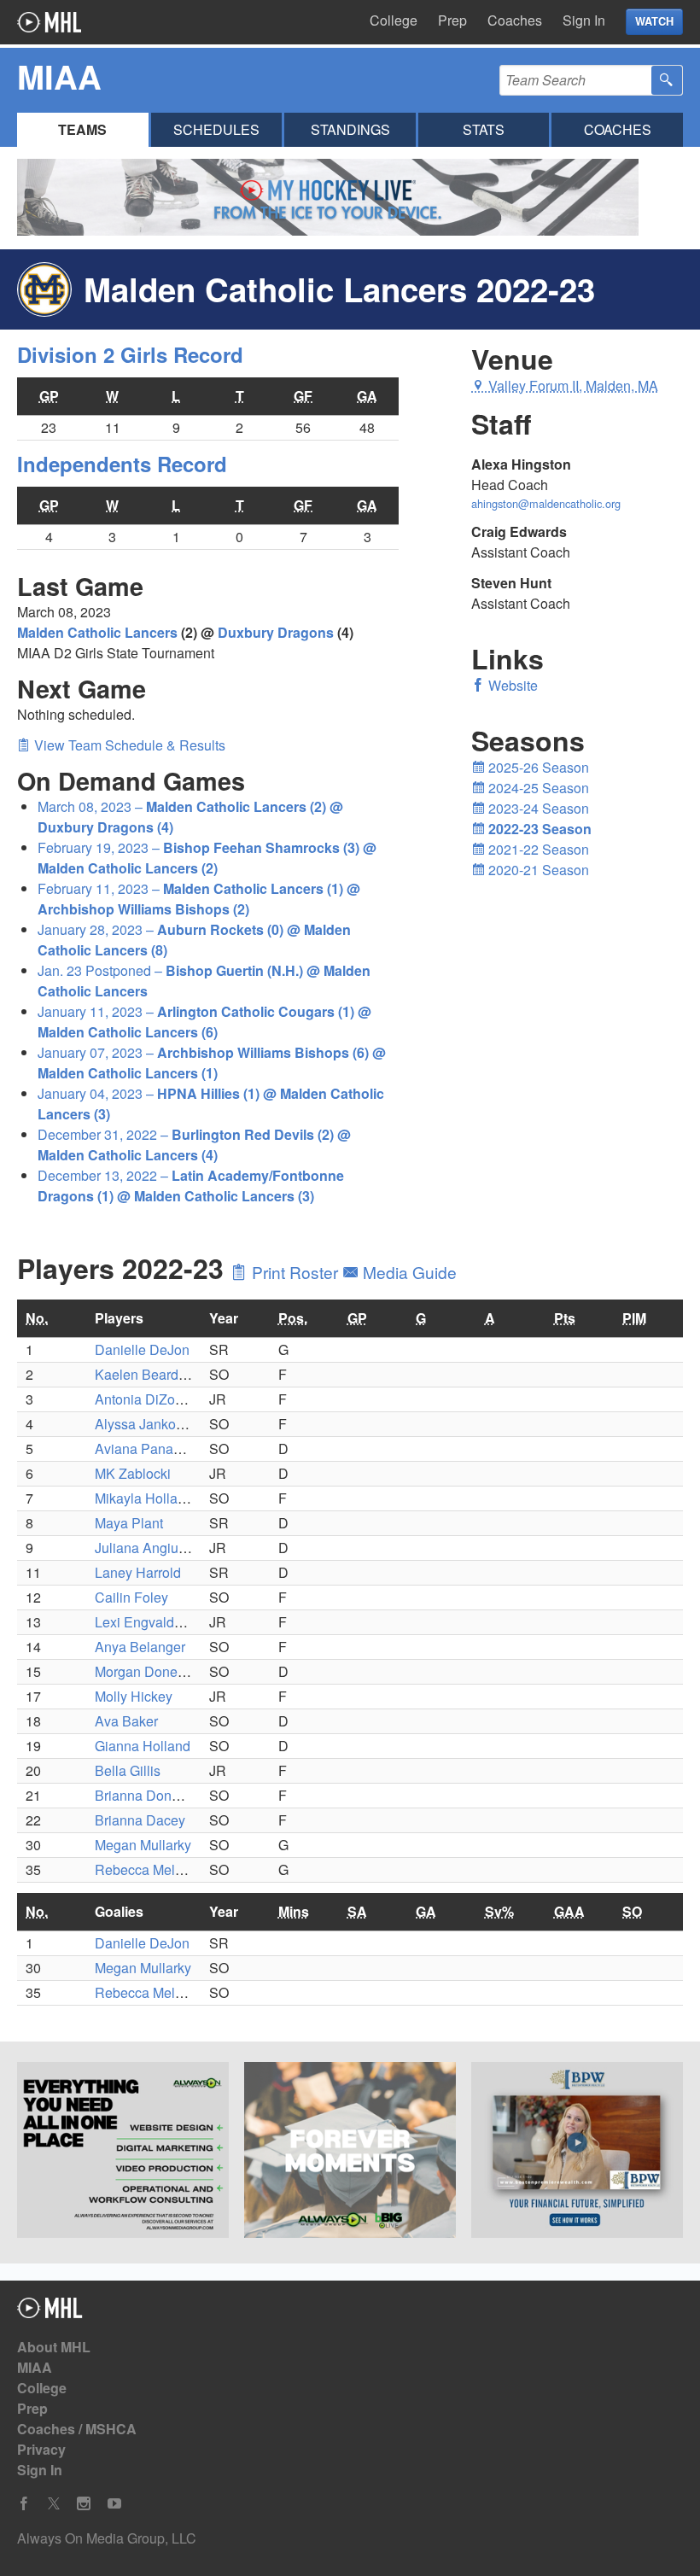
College (394, 20)
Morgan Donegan (148, 1671)
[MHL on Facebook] (24, 2504)
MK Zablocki (133, 1473)
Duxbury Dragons (276, 632)
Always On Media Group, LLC (107, 2538)
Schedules (216, 129)
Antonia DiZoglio (146, 1399)
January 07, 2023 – (212, 1063)
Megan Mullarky (143, 1845)
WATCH (654, 21)
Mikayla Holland (144, 1498)
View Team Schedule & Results (128, 745)
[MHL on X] (54, 2504)
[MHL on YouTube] (114, 2504)
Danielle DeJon (142, 1349)
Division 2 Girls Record (130, 354)
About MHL (54, 2347)
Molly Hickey (134, 1696)
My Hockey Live (49, 22)
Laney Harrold (138, 1572)
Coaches (515, 20)
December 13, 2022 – (191, 1186)
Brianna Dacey (140, 1820)
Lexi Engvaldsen (146, 1622)
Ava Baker (126, 1721)
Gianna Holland (143, 1746)
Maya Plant (129, 1523)
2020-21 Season (537, 870)
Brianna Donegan (149, 1795)
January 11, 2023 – (204, 1022)
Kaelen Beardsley (149, 1374)
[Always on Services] (123, 2153)
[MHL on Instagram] (84, 2504)
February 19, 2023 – (207, 858)
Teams (82, 129)
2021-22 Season (537, 849)
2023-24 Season (537, 808)
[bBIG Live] (350, 2153)
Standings (350, 129)
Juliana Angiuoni (146, 1548)
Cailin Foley (131, 1597)
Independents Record (122, 464)
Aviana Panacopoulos (162, 1449)
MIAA (35, 2367)
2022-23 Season (538, 829)
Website (511, 685)
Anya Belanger (140, 1647)
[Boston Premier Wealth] (577, 2153)
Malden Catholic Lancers (97, 632)
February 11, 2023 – (199, 899)
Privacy (41, 2449)
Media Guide (408, 1272)
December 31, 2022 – (194, 1145)
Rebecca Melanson (154, 1869)
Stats (484, 129)
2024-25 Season (537, 788)
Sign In (584, 20)
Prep (452, 20)
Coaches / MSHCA (77, 2429)
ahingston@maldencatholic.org (546, 503)
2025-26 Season (537, 767)
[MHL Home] (50, 2313)
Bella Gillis (128, 1770)
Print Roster (295, 1272)
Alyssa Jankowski (149, 1424)
